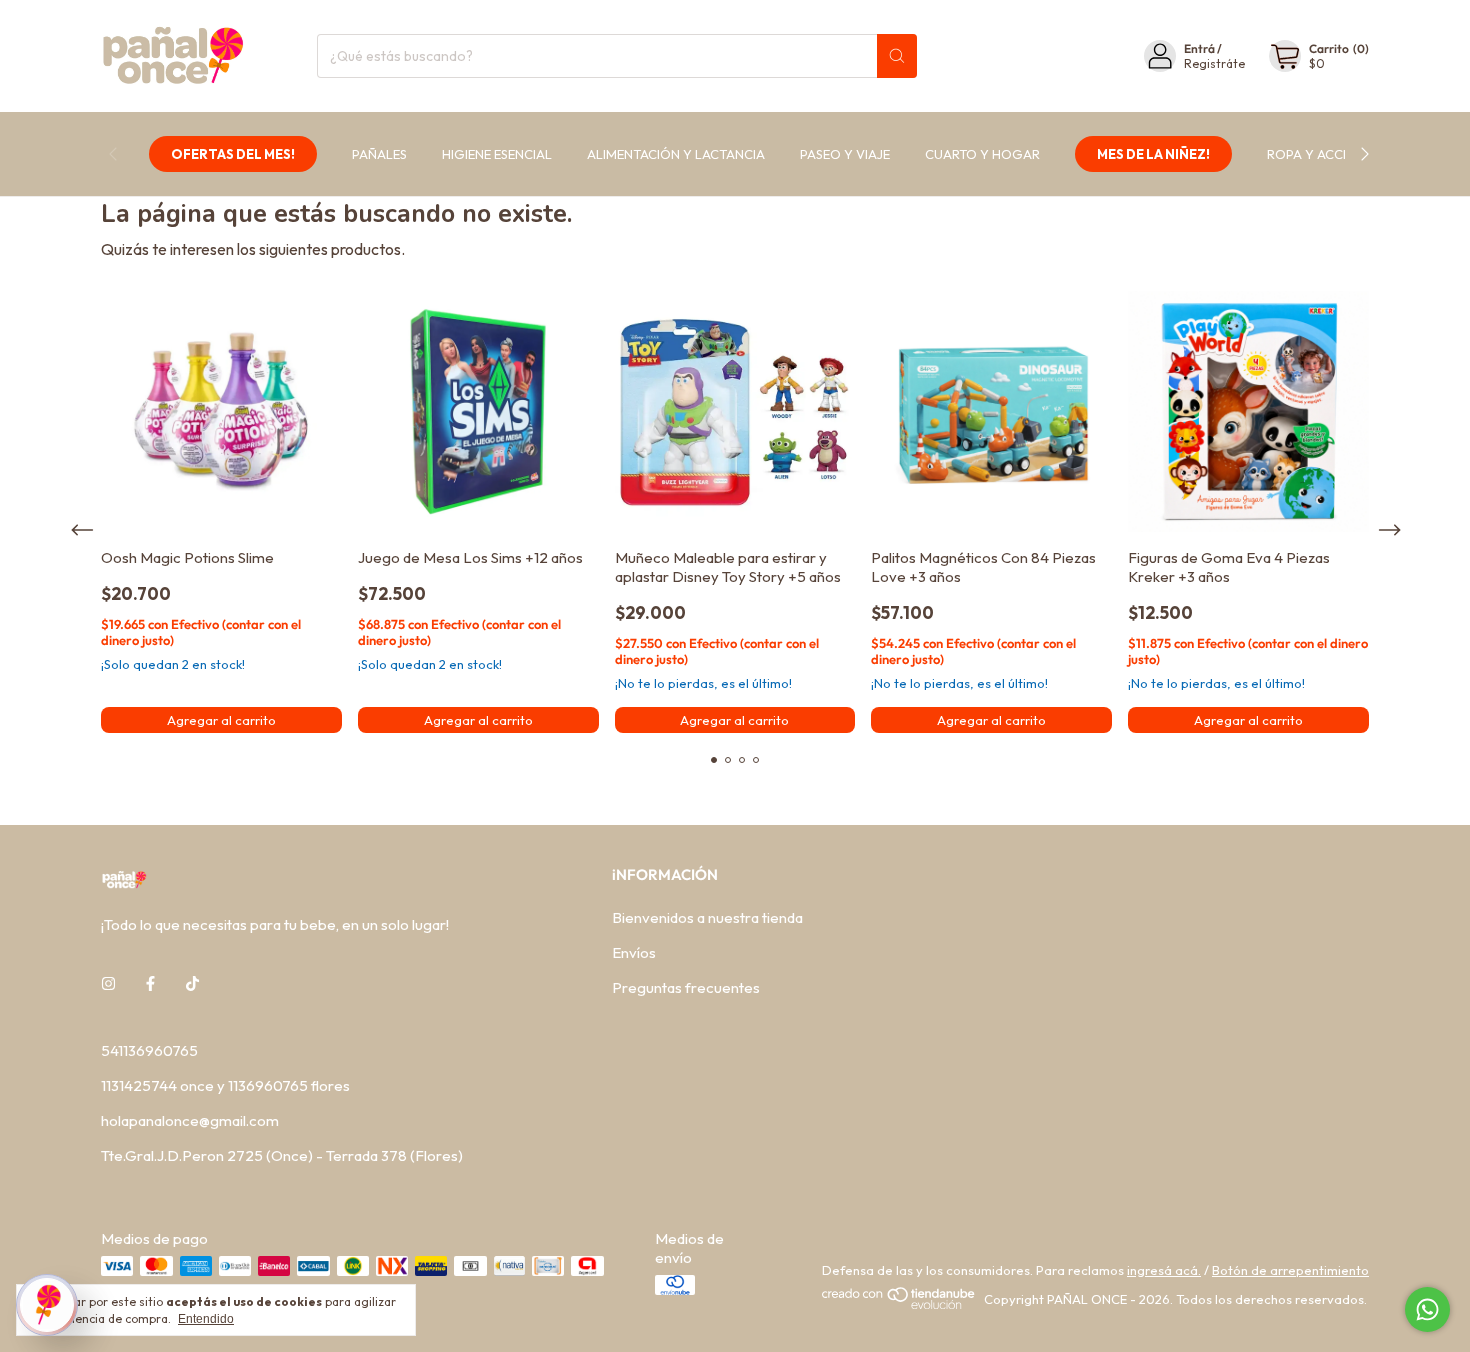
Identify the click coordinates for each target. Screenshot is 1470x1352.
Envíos (634, 952)
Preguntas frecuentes (686, 987)
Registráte (1214, 63)
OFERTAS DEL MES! (233, 154)
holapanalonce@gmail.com (190, 1120)
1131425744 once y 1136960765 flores (225, 1085)
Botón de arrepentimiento (1290, 1270)
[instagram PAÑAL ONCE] (108, 983)
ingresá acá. (1164, 1270)
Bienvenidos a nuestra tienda (707, 917)
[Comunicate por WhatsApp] (1427, 1309)
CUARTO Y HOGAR (982, 154)
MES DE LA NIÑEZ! (1153, 154)
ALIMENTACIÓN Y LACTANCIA (676, 154)
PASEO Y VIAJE (845, 154)
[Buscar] (897, 56)
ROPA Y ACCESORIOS (1332, 154)
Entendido (206, 1319)
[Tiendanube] (899, 1304)
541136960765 (149, 1050)
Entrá (1199, 48)
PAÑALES (379, 154)
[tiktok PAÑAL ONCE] (192, 983)
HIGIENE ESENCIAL (497, 154)
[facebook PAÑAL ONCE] (150, 983)
